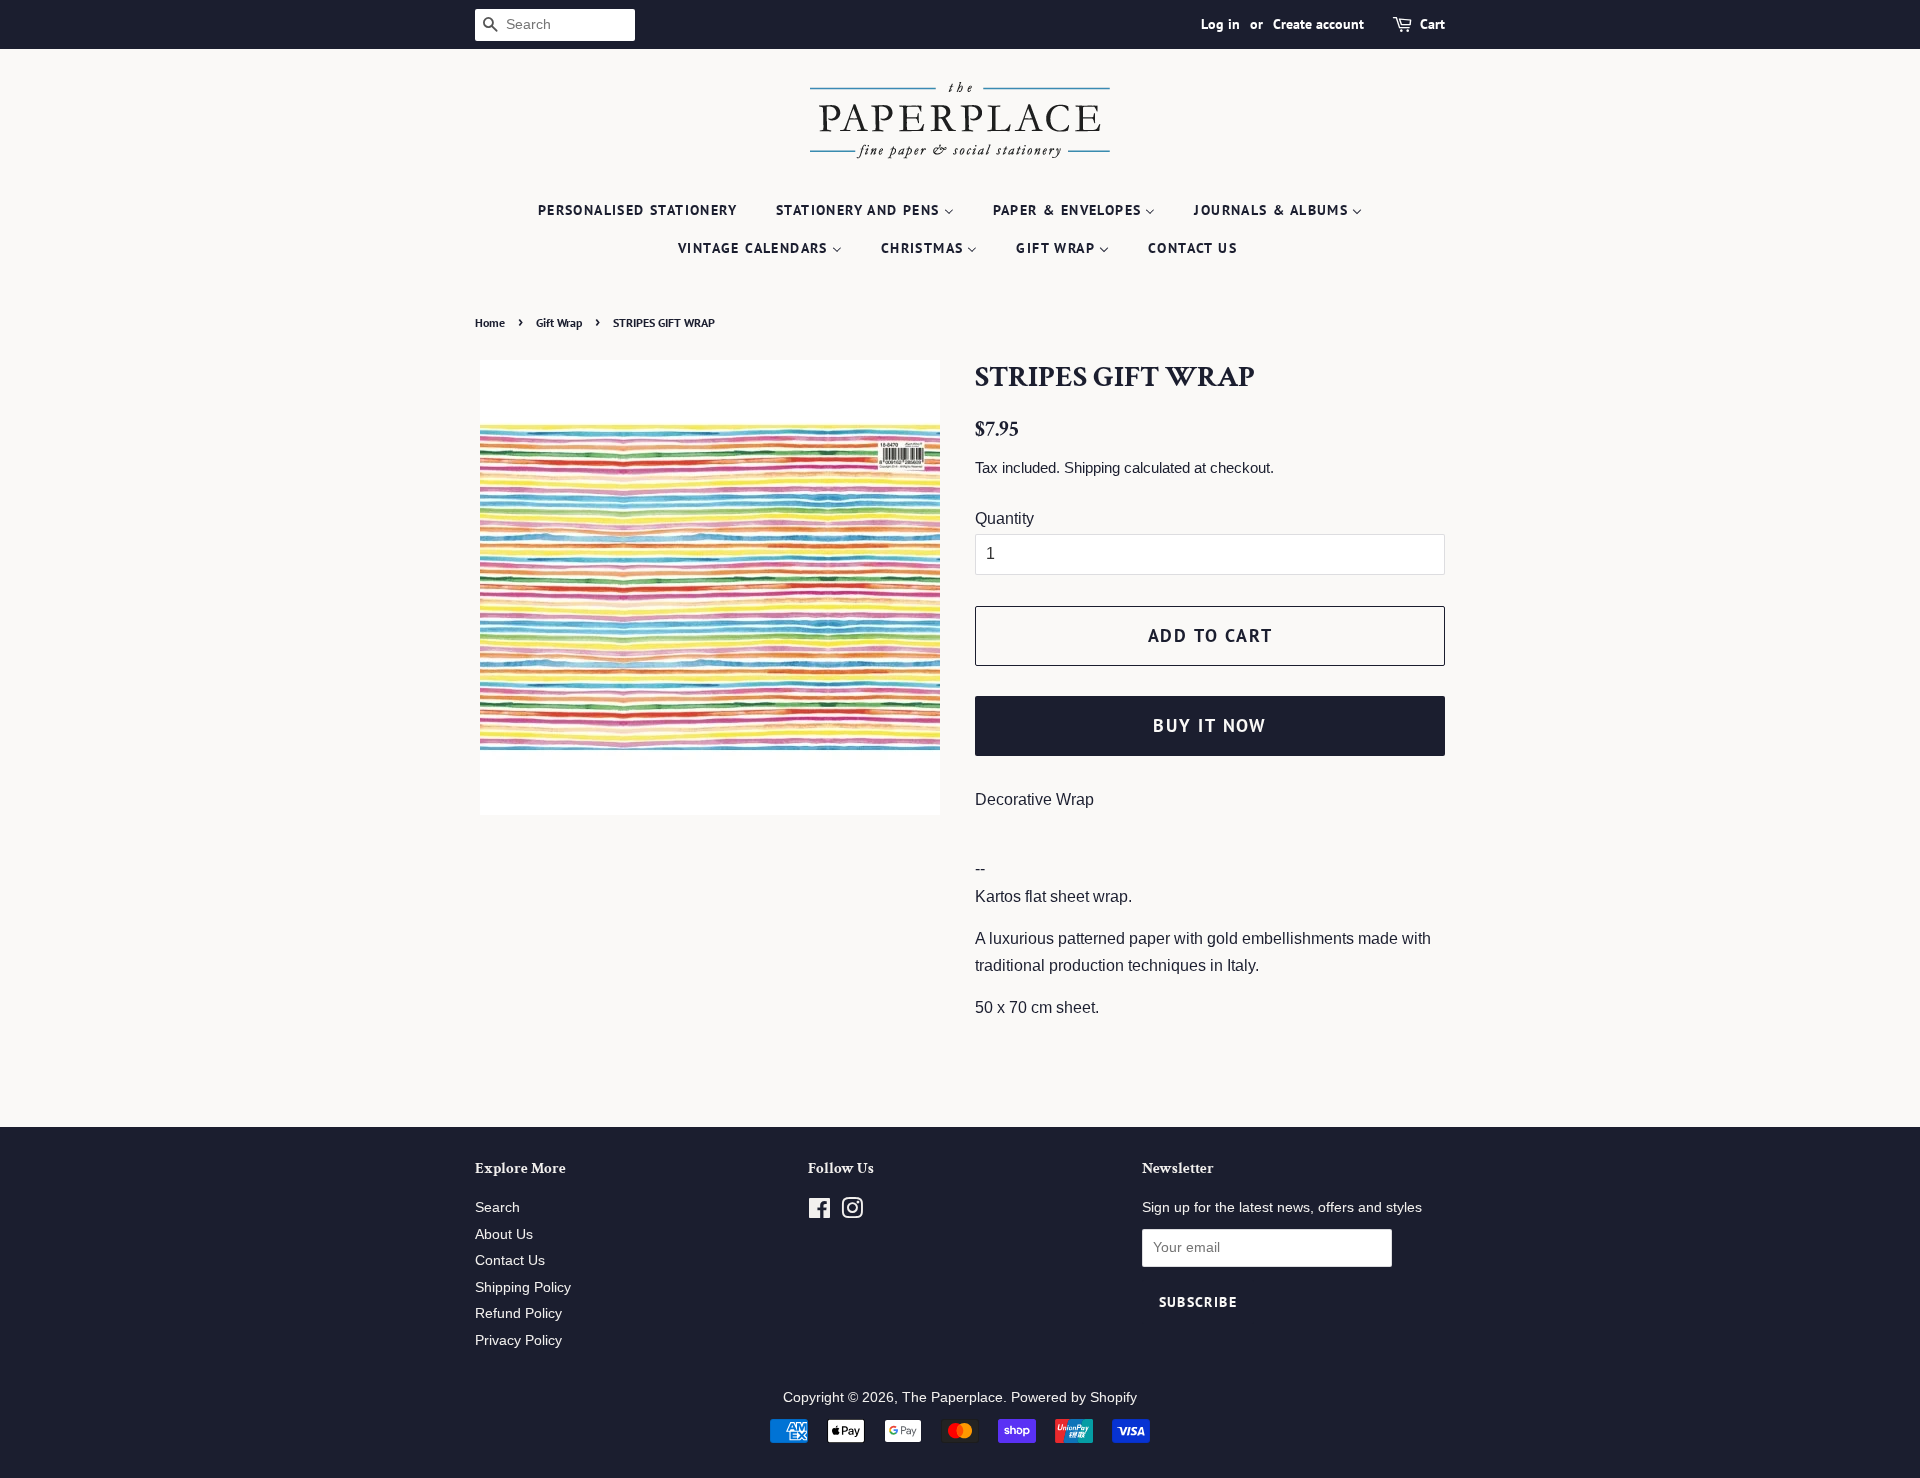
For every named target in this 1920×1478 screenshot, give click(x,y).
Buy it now (1210, 725)
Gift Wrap (559, 322)
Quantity (1004, 518)
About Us (504, 1234)
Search (497, 1207)
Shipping (1092, 467)
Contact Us (510, 1260)
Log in (1220, 24)
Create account (1318, 24)
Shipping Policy (523, 1287)
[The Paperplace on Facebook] (819, 1212)
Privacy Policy (518, 1340)
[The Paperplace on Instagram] (852, 1212)
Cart (1432, 24)
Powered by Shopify (1074, 1397)
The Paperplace (952, 1397)
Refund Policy (518, 1313)
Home (490, 322)
